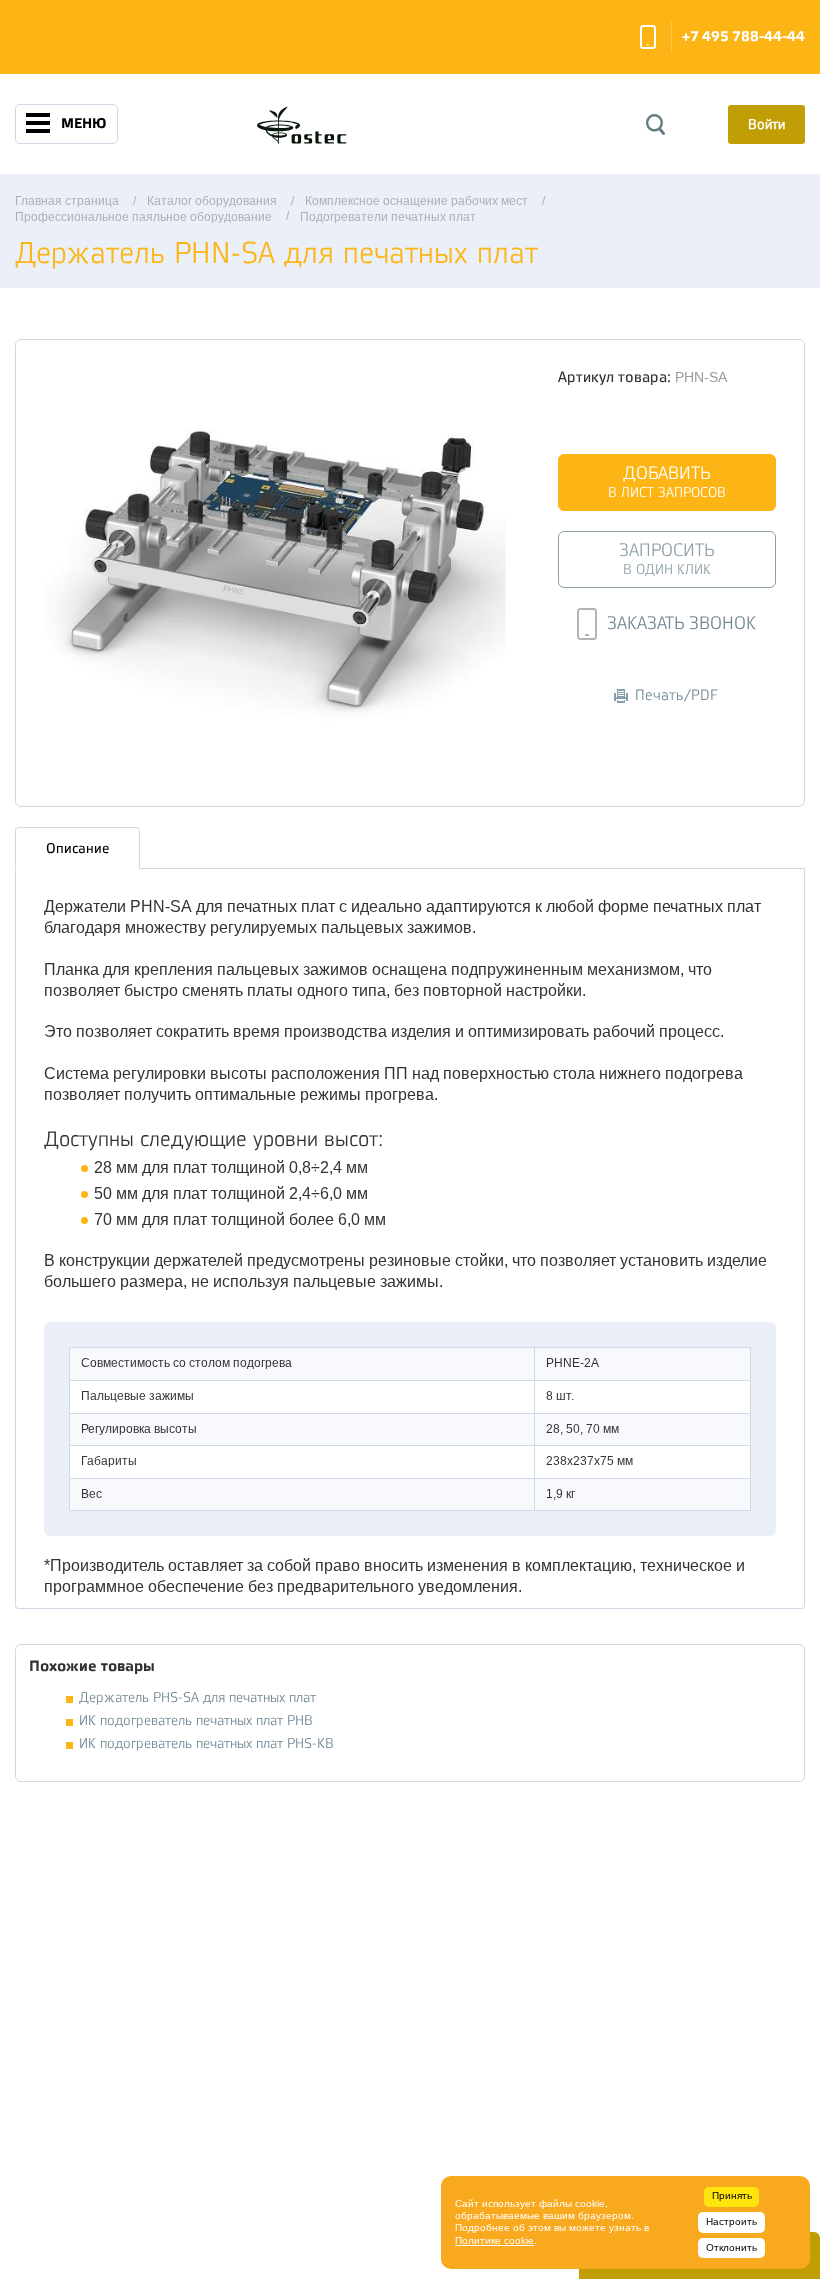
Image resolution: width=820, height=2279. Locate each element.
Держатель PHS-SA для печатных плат (197, 1697)
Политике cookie (494, 2240)
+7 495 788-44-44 (743, 36)
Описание (77, 848)
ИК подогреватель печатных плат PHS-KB (206, 1743)
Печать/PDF (676, 695)
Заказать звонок (648, 37)
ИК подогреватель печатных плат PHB (196, 1720)
